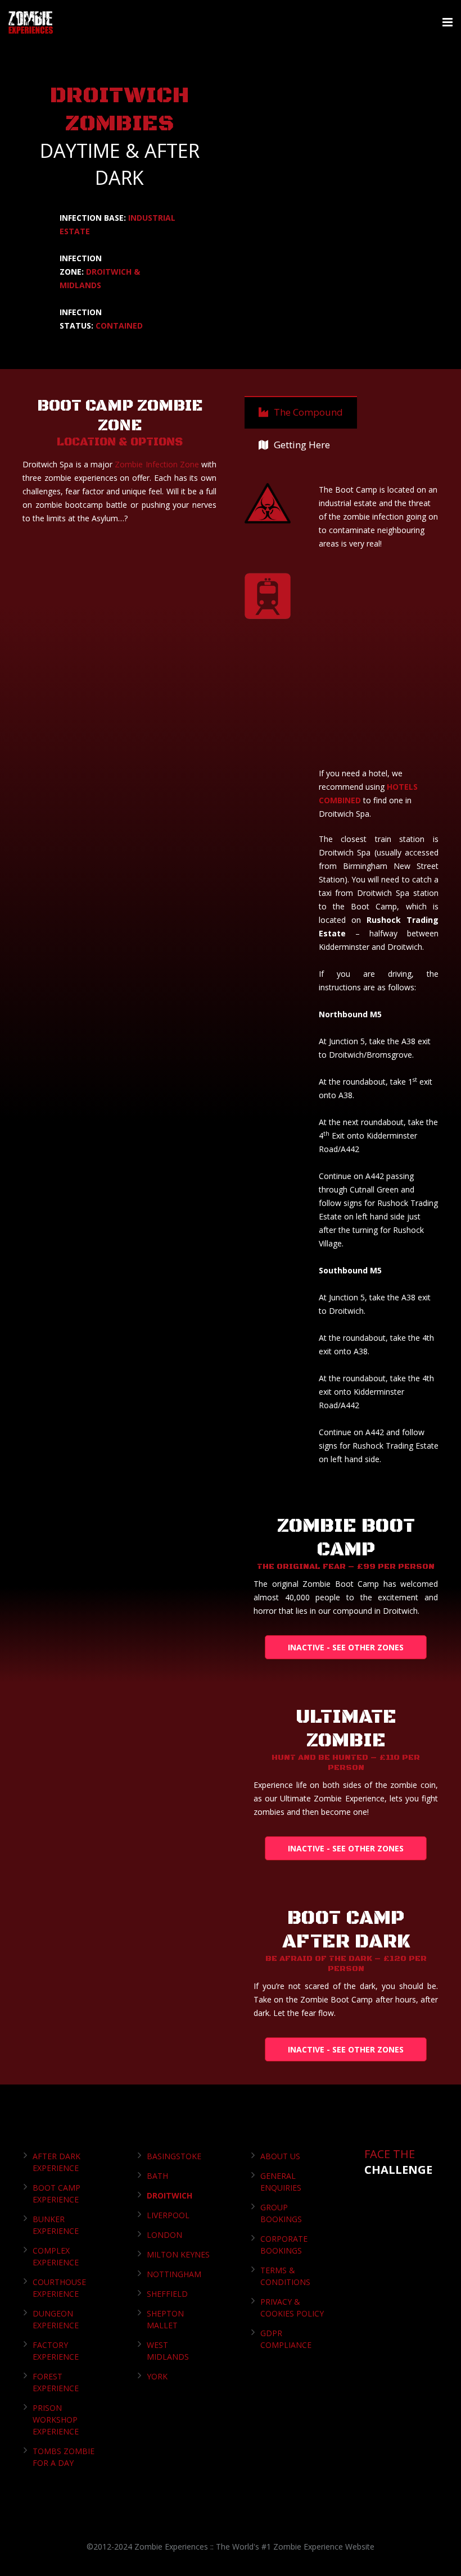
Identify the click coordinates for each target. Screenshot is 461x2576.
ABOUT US (280, 2156)
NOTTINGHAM (174, 2274)
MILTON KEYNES (178, 2254)
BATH (157, 2176)
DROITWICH (170, 2195)
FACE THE (398, 2162)
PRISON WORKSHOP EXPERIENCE (56, 2420)
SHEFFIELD (167, 2294)
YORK (157, 2376)
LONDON (164, 2235)
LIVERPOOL (168, 2215)
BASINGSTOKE (174, 2156)
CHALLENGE (398, 2170)
